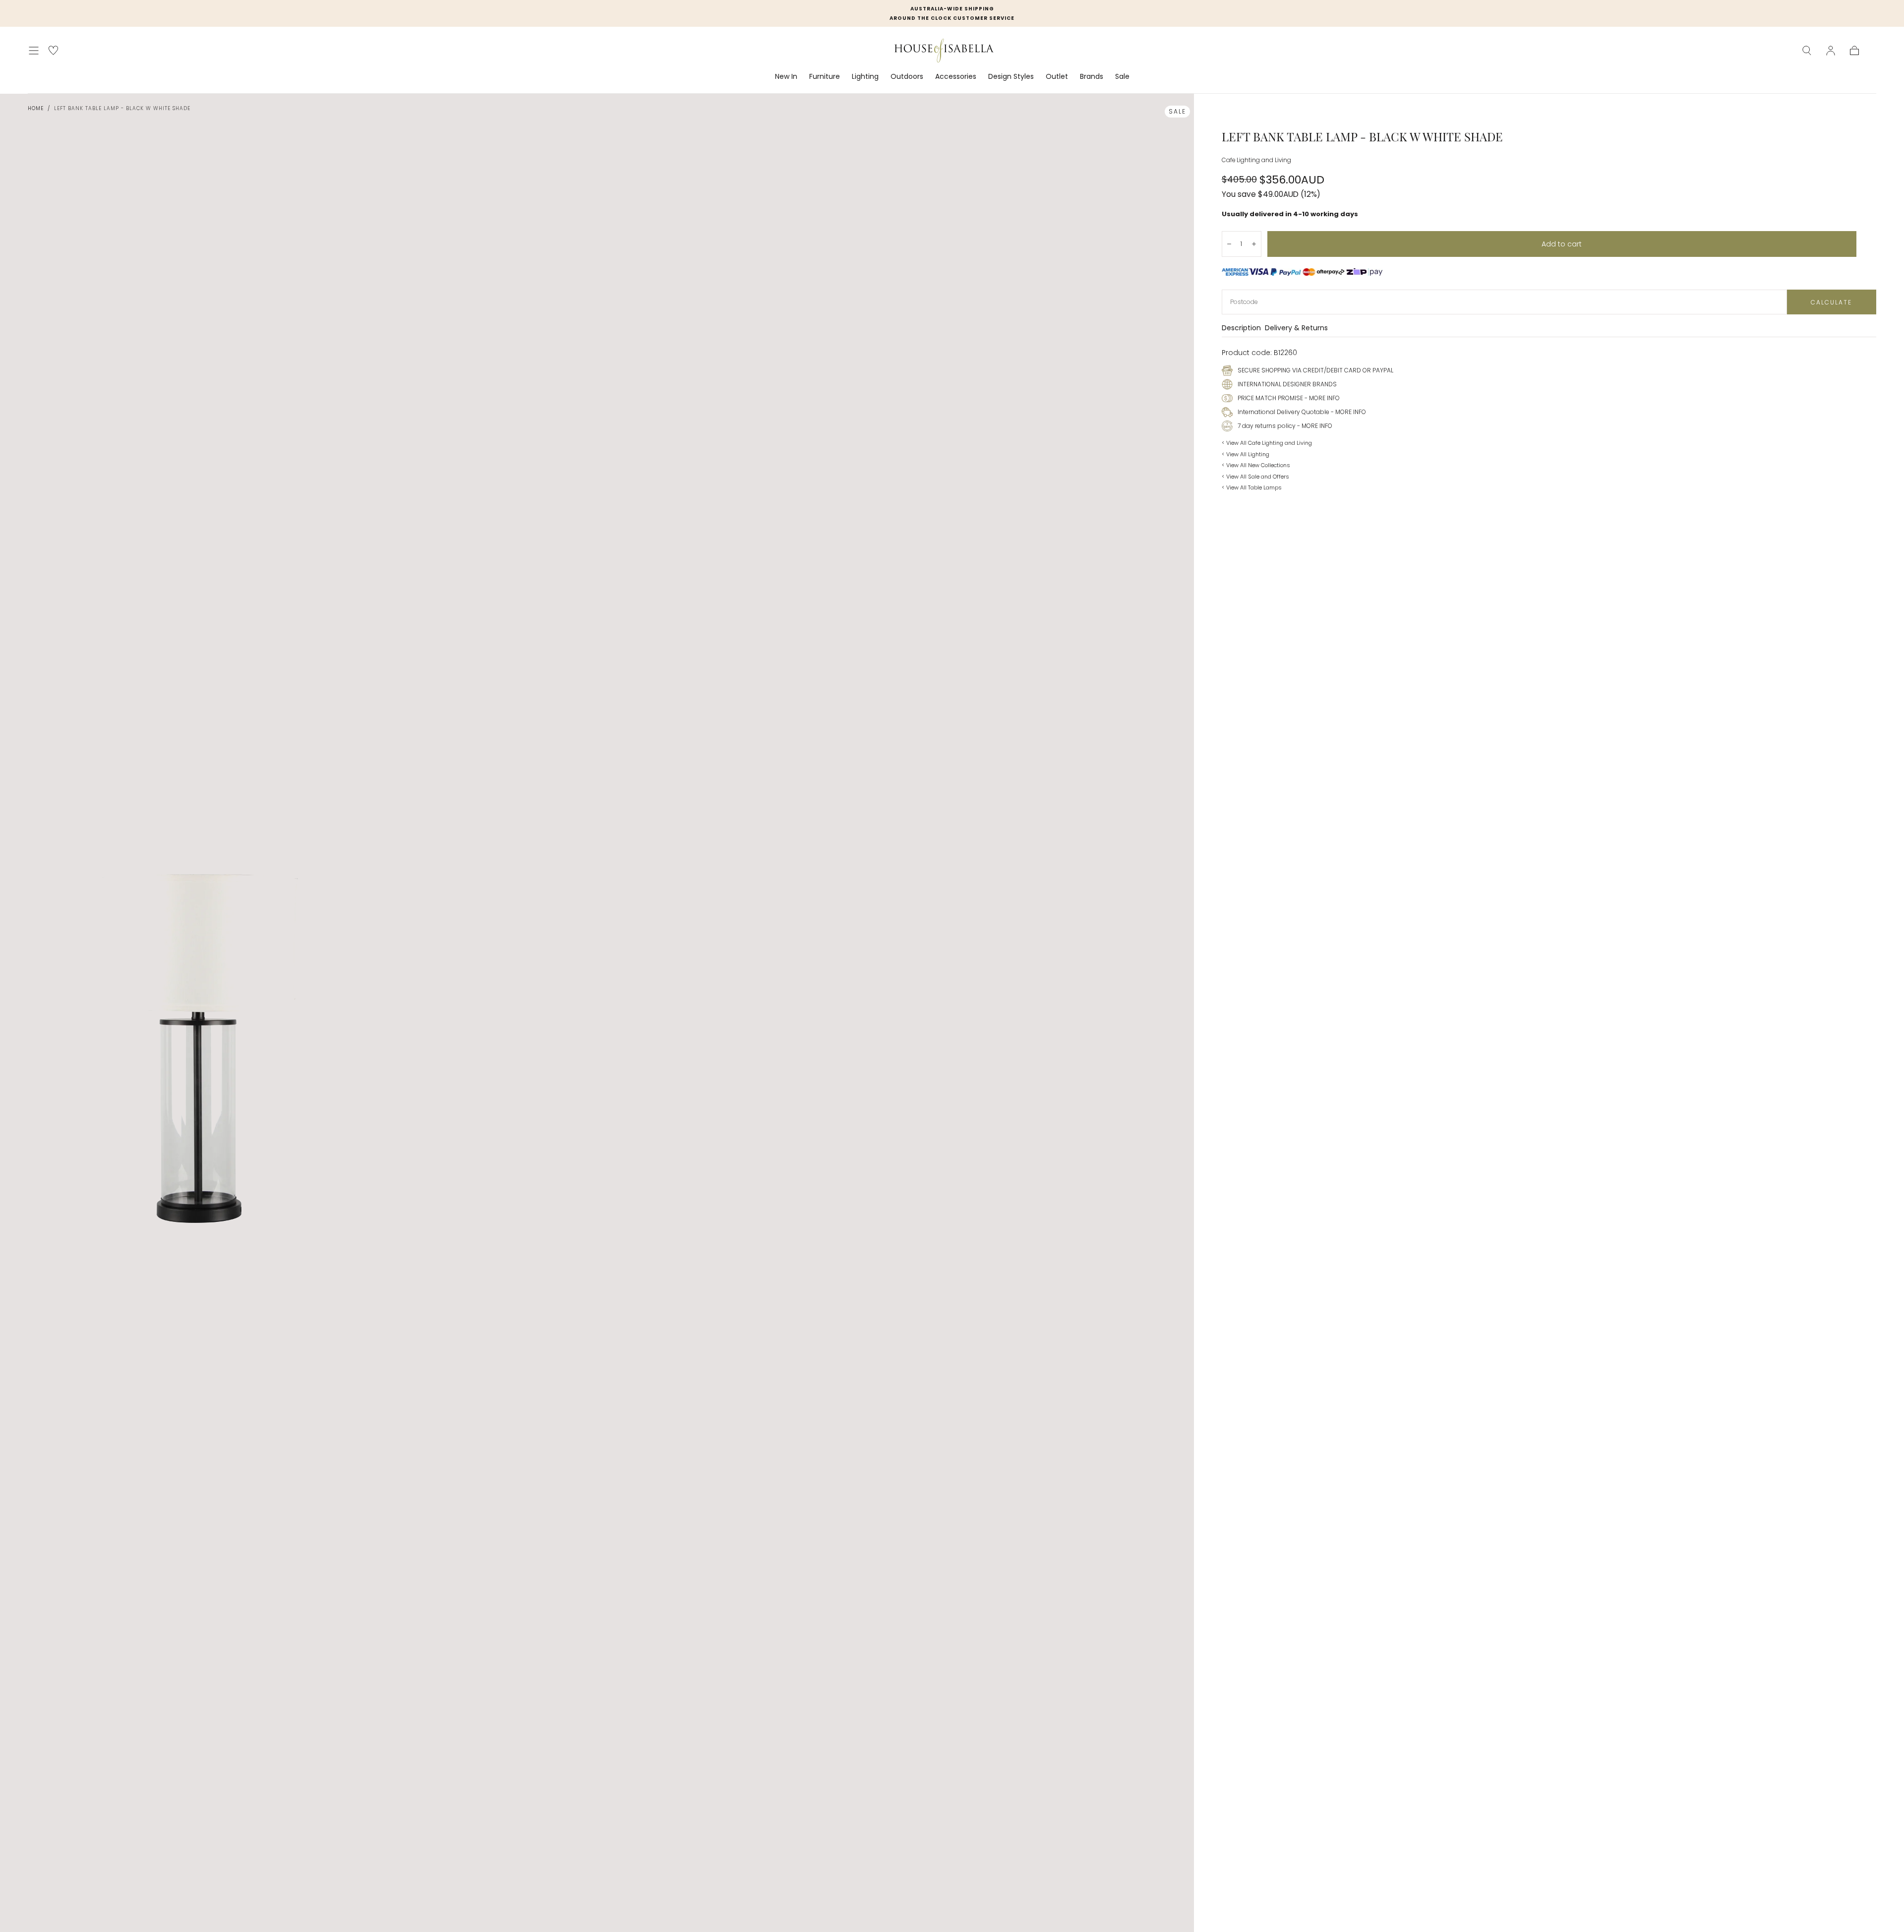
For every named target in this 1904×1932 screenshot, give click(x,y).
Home (36, 108)
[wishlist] (53, 50)
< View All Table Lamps (1252, 487)
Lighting (865, 77)
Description (1241, 329)
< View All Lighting (1246, 454)
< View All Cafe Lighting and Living (1267, 443)
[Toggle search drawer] (1807, 51)
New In (786, 77)
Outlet (1057, 77)
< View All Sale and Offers (1255, 477)
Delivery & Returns (1296, 329)
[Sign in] (1831, 51)
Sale (1122, 77)
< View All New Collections (1256, 465)
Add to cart (1562, 244)
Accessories (956, 77)
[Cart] (1854, 51)
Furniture (825, 77)
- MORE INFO (1321, 398)
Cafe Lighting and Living (1256, 160)
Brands (1092, 77)
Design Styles (1011, 77)
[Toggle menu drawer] (34, 51)
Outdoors (907, 77)
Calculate (1831, 302)
